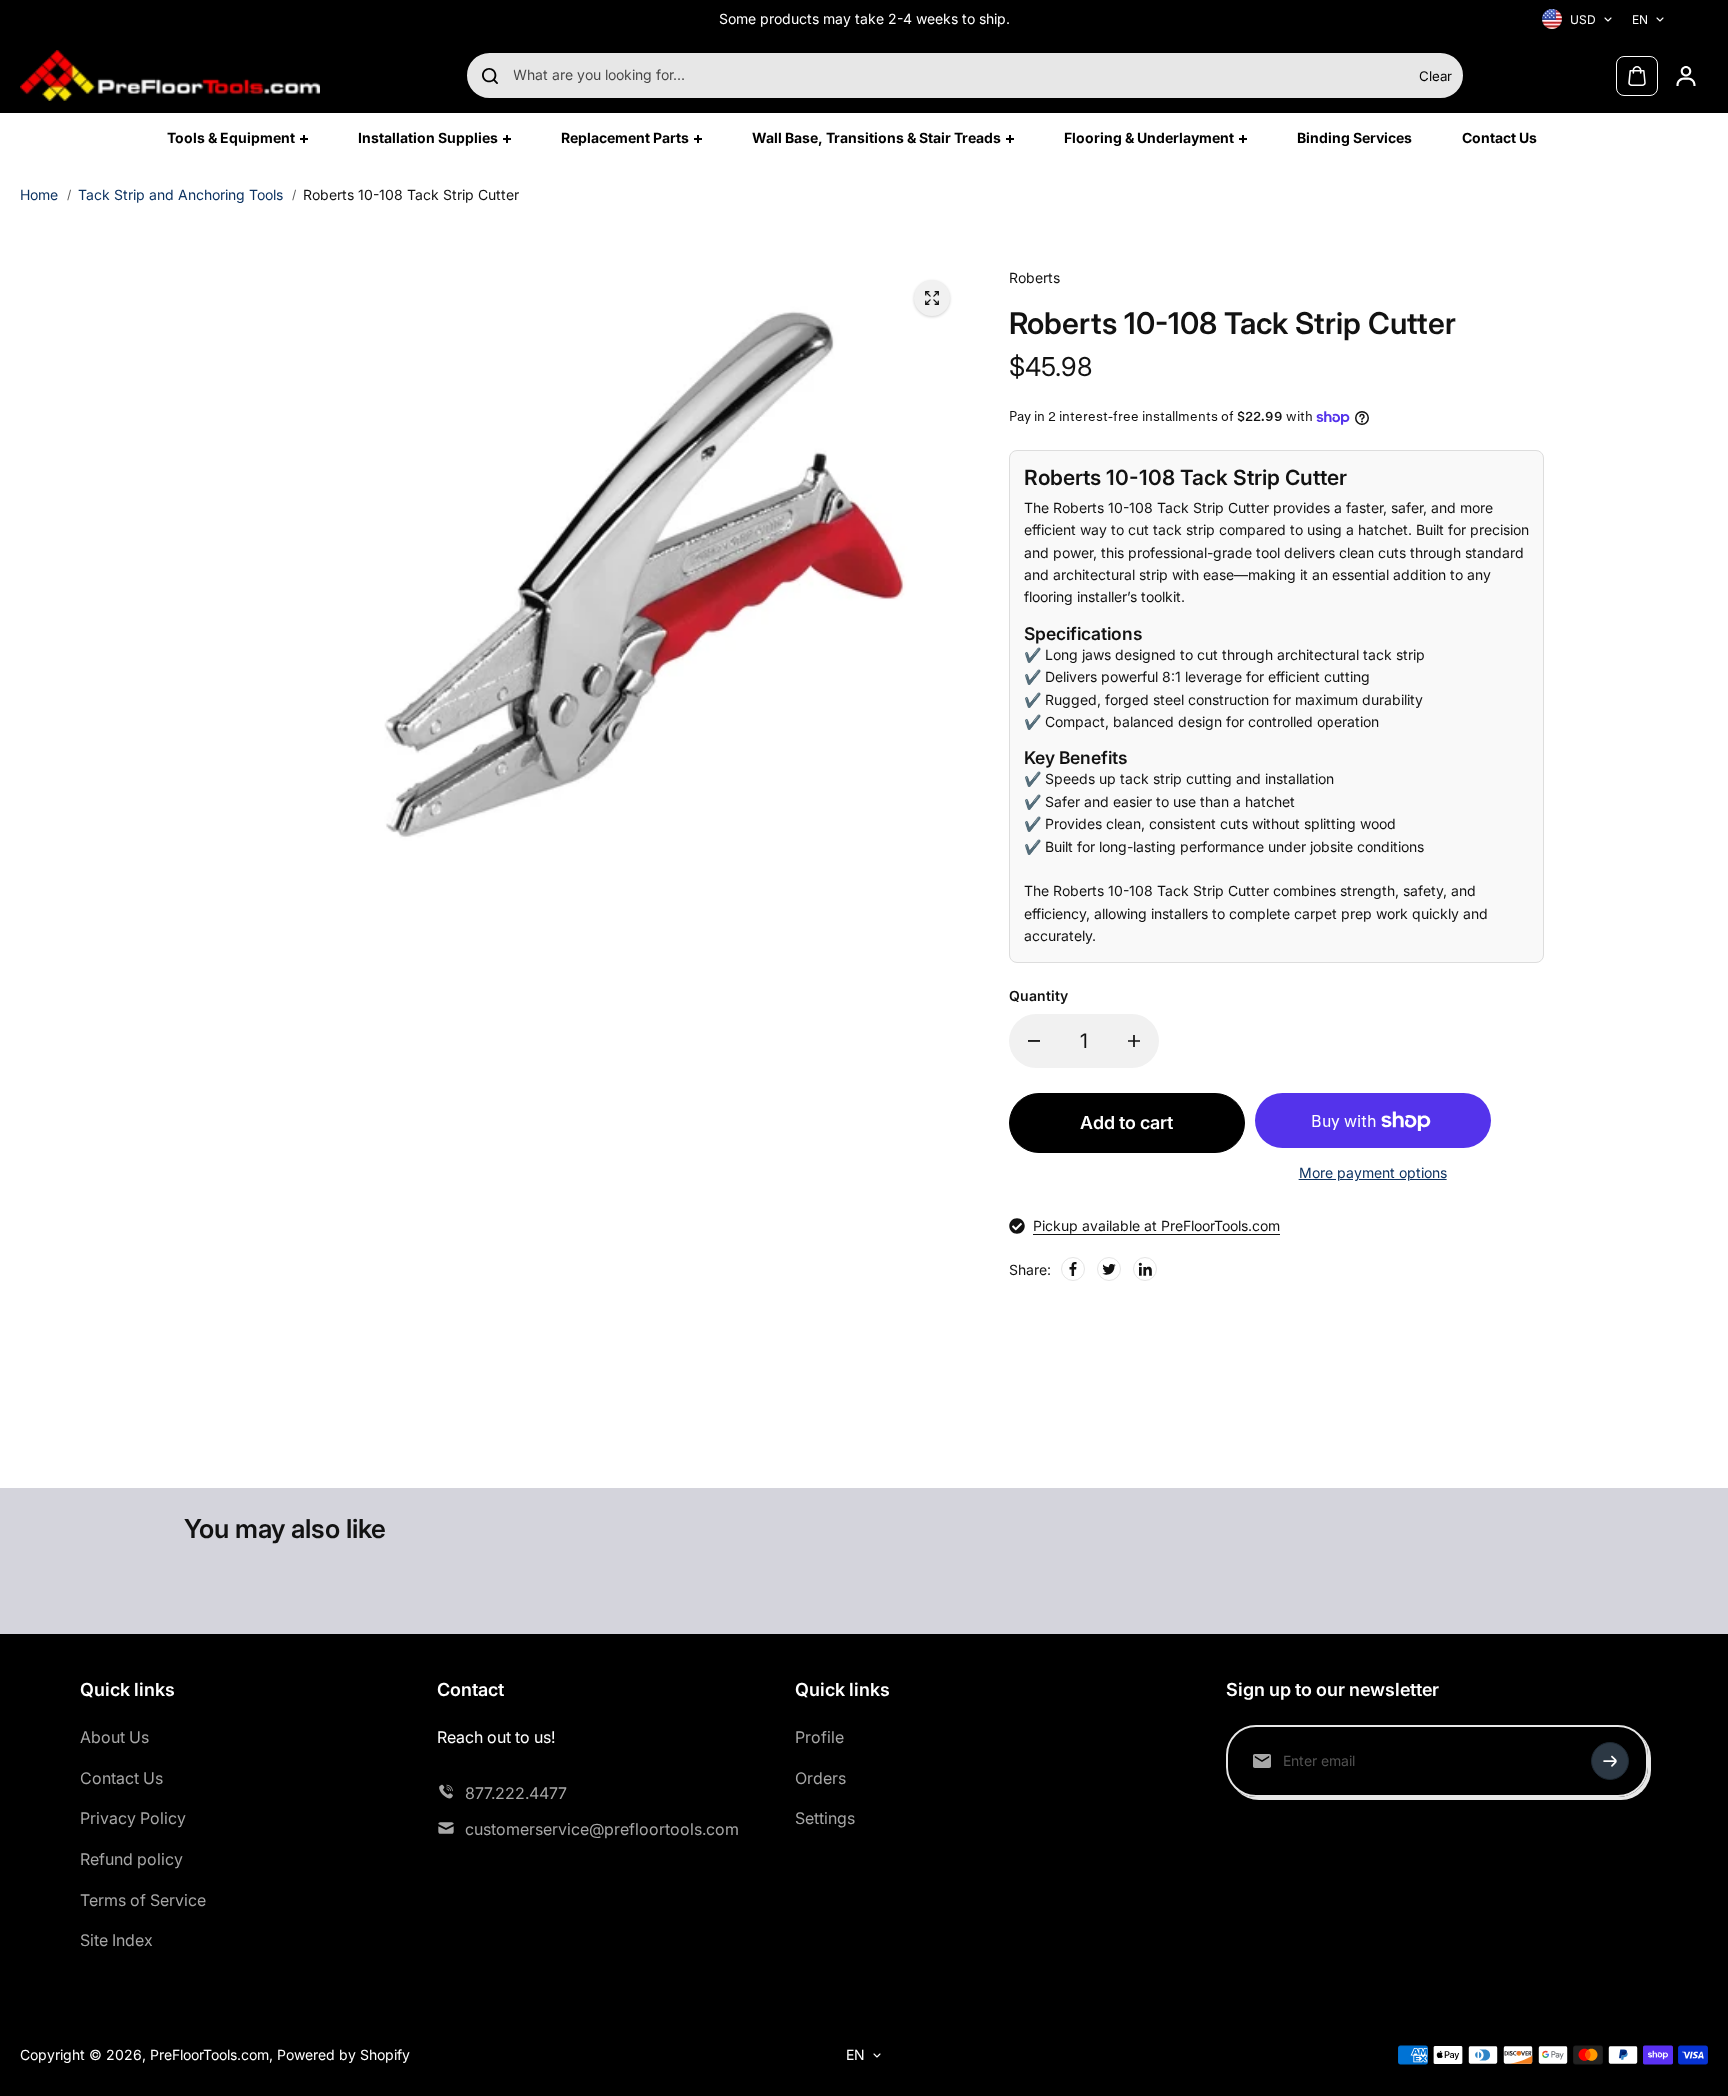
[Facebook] (1073, 1269)
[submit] (1610, 1761)
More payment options (1373, 1172)
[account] (1686, 76)
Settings (825, 1818)
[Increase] (1134, 1041)
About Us (114, 1737)
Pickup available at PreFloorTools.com (1156, 1225)
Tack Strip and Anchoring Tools (180, 194)
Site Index (116, 1940)
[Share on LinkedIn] (1145, 1269)
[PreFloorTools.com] (170, 75)
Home (39, 194)
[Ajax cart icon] (1637, 76)
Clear (1435, 76)
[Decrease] (1034, 1041)
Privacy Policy (133, 1818)
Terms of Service (143, 1900)
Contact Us (121, 1778)
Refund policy (131, 1859)
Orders (820, 1778)
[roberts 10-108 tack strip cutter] (932, 298)
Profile (819, 1737)
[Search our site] (490, 76)
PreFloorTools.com (209, 2054)
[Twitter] (1109, 1269)
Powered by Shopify (343, 2054)
